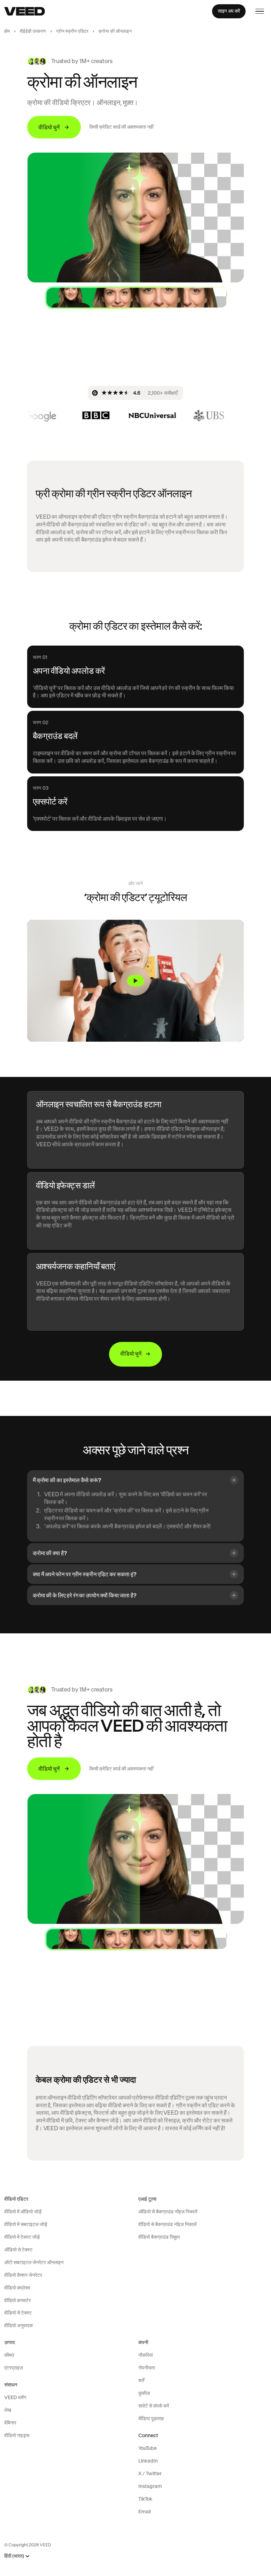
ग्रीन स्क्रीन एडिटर (73, 31)
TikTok (145, 2499)
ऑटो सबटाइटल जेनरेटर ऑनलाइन (34, 2262)
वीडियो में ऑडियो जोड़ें (23, 2212)
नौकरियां (146, 2355)
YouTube (147, 2448)
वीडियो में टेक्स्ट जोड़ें (22, 2237)
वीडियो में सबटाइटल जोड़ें (26, 2224)
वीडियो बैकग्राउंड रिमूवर (159, 2237)
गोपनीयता (147, 2368)
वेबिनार (10, 2423)
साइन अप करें (229, 11)
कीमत (9, 2355)
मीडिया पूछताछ (151, 2418)
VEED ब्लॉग (15, 2397)
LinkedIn (148, 2461)
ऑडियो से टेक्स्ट (18, 2250)
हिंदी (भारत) (14, 2556)
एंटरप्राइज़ (14, 2368)
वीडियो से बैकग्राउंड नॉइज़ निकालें (167, 2224)
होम (7, 31)
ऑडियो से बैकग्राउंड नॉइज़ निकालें (168, 2212)
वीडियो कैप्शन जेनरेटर (23, 2275)
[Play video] (135, 981)
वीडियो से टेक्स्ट (18, 2313)
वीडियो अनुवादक (19, 2325)
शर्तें (141, 2380)
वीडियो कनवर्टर (17, 2300)
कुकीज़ (144, 2393)
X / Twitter (150, 2473)
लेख (8, 2410)
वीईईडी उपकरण (33, 31)
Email (144, 2512)
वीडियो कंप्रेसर (17, 2288)
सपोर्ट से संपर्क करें (154, 2406)
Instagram (150, 2486)
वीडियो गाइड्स (17, 2435)
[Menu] (260, 11)
